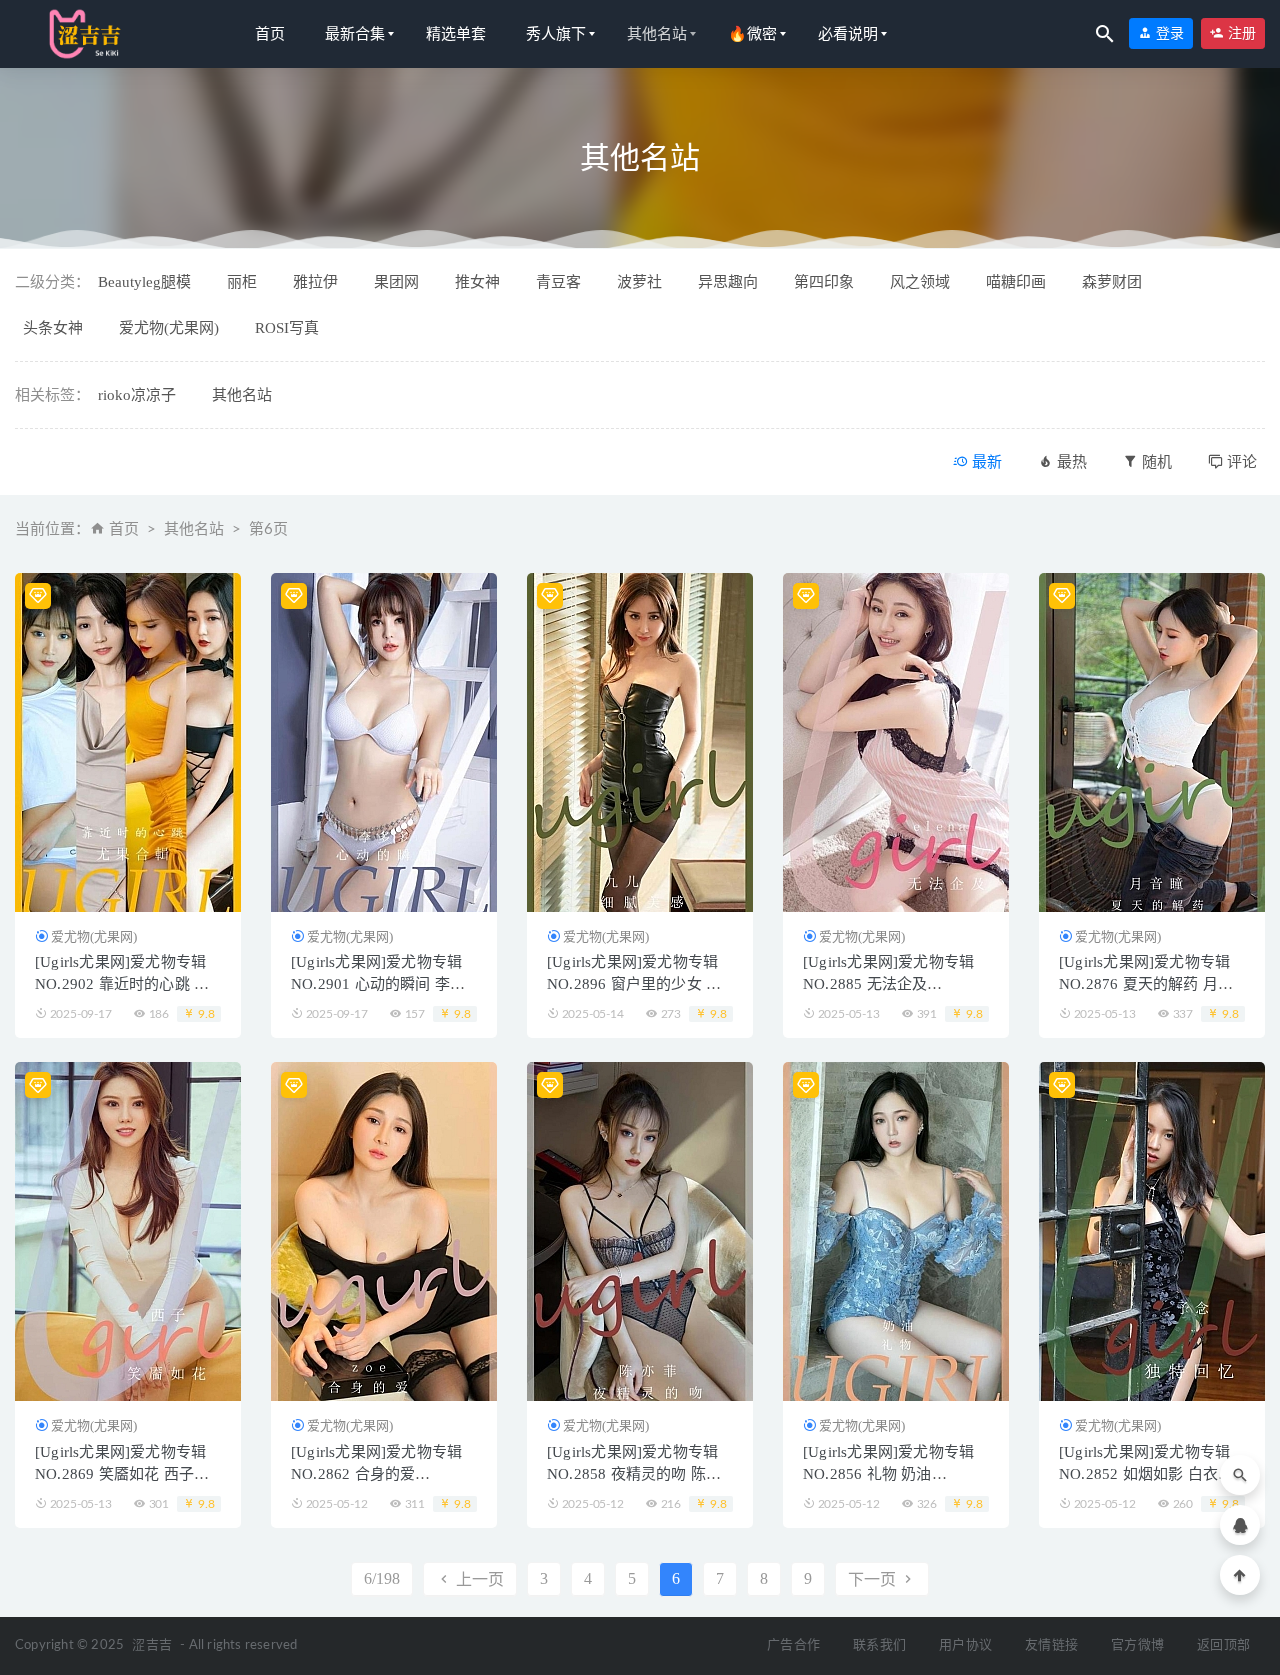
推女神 (477, 282)
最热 (1070, 462)
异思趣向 (728, 282)
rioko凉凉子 (137, 395)
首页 (270, 34)
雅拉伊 (315, 282)
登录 (1168, 33)
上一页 (478, 1579)
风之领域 (920, 282)
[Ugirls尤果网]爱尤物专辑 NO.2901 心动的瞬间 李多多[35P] (378, 984)
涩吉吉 (152, 1645)
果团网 (396, 282)
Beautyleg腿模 (144, 282)
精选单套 (456, 34)
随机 (1155, 462)
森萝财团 (1112, 282)
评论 (1240, 462)
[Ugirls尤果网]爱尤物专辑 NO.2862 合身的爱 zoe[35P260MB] (376, 1474)
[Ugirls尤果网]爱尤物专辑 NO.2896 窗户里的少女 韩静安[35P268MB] (634, 984)
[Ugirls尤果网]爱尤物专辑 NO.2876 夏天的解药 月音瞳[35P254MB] (1146, 984)
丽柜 (242, 282)
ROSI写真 (287, 328)
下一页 (874, 1579)
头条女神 (53, 328)
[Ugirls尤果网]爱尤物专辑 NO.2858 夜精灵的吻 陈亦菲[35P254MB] (634, 1474)
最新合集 (355, 34)
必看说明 (848, 34)
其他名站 (657, 34)
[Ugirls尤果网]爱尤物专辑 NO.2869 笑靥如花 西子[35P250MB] (120, 1474)
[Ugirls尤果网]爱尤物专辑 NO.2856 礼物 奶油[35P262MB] (888, 1474)
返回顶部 (1223, 1645)
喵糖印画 (1016, 282)
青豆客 (558, 282)
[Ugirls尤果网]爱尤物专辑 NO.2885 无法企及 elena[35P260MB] (888, 984)
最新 (985, 462)
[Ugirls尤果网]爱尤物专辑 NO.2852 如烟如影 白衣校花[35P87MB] (1146, 1474)
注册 (1240, 33)
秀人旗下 (556, 34)
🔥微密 (752, 34)
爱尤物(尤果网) (169, 328)
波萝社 (639, 282)
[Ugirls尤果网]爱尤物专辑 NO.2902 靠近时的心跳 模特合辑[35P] (122, 984)
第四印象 (824, 282)
